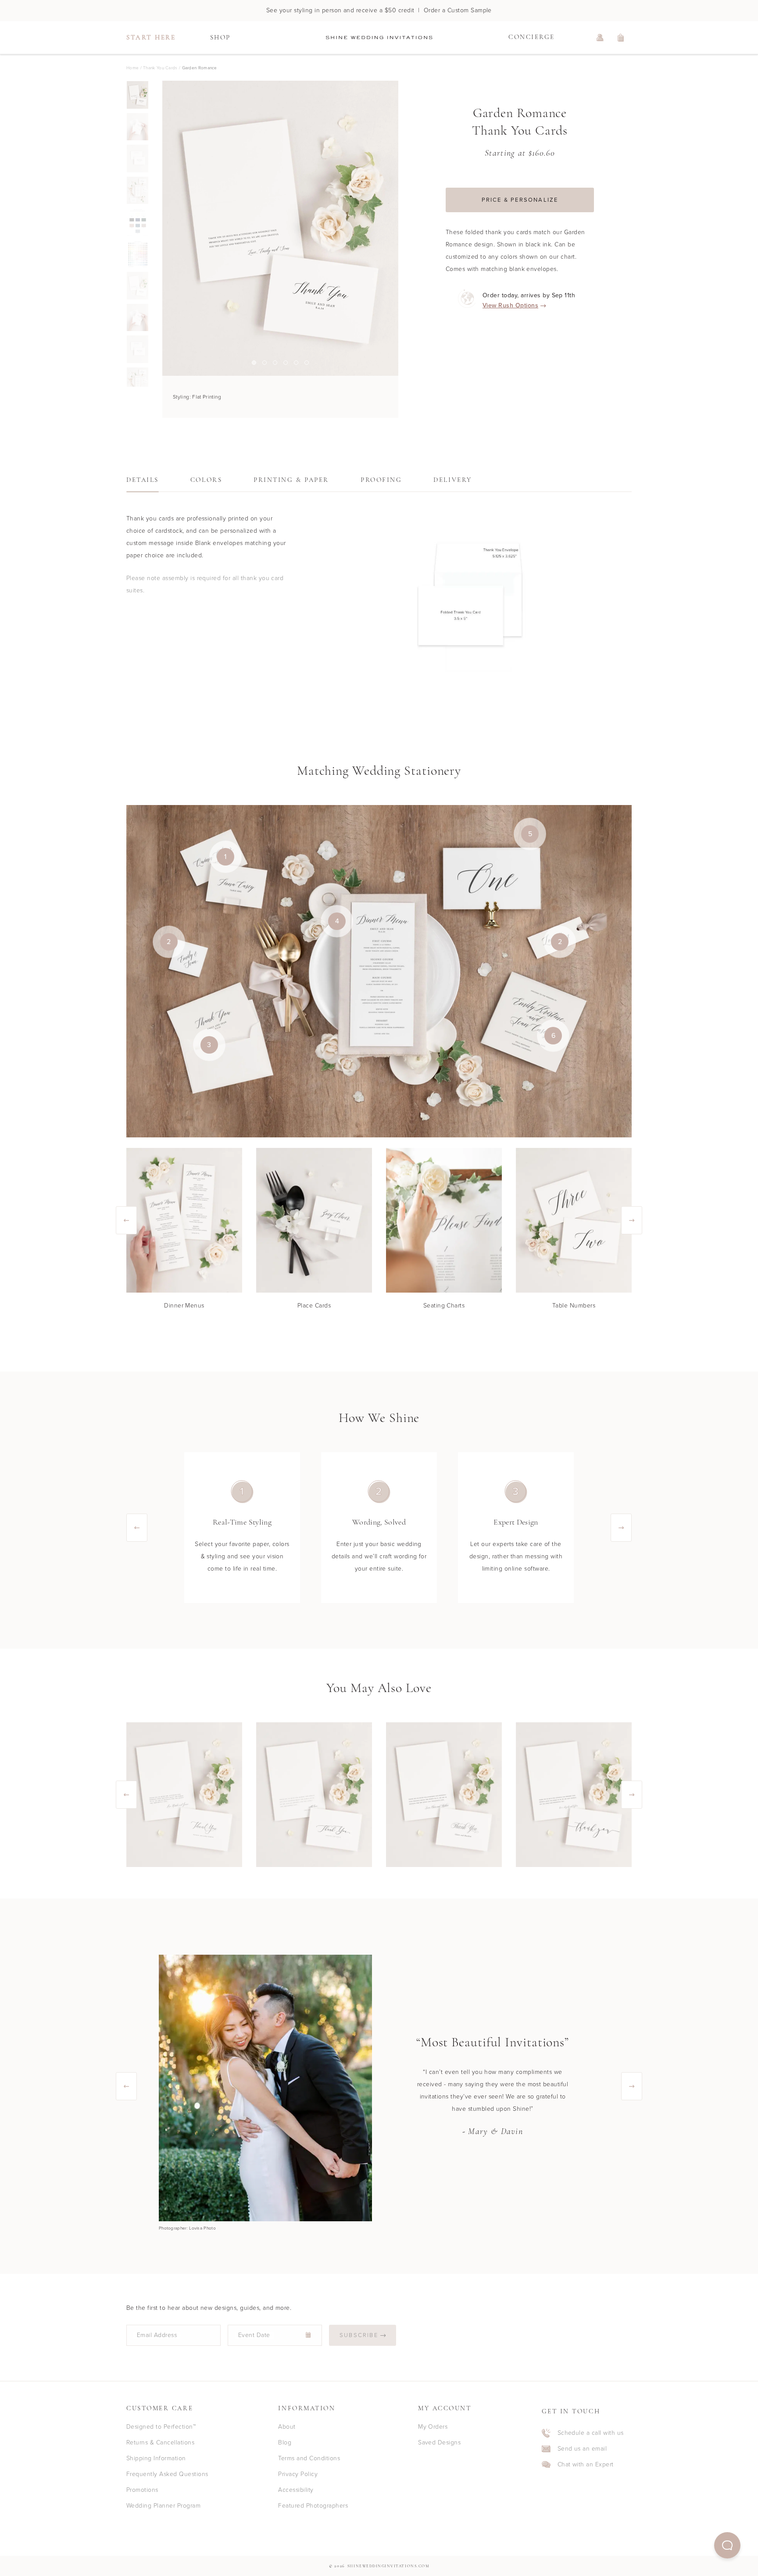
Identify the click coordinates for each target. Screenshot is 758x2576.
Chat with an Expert (586, 2465)
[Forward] (398, 228)
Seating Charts (444, 1306)
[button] (727, 2545)
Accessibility (296, 2490)
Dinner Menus (184, 1306)
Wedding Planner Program (163, 2506)
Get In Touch (571, 2412)
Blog (285, 2442)
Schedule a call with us (591, 2433)
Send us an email (582, 2449)
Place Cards (314, 1306)
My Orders (433, 2427)
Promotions (142, 2490)
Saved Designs (439, 2442)
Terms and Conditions (309, 2458)
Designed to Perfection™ (161, 2427)
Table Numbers (574, 1306)
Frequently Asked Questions (167, 2474)
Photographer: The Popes (185, 2228)
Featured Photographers (313, 2506)
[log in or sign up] (600, 38)
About (287, 2427)
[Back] (162, 228)
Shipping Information (156, 2458)
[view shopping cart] (621, 38)
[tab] (143, 483)
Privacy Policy (298, 2474)
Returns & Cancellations (160, 2442)
